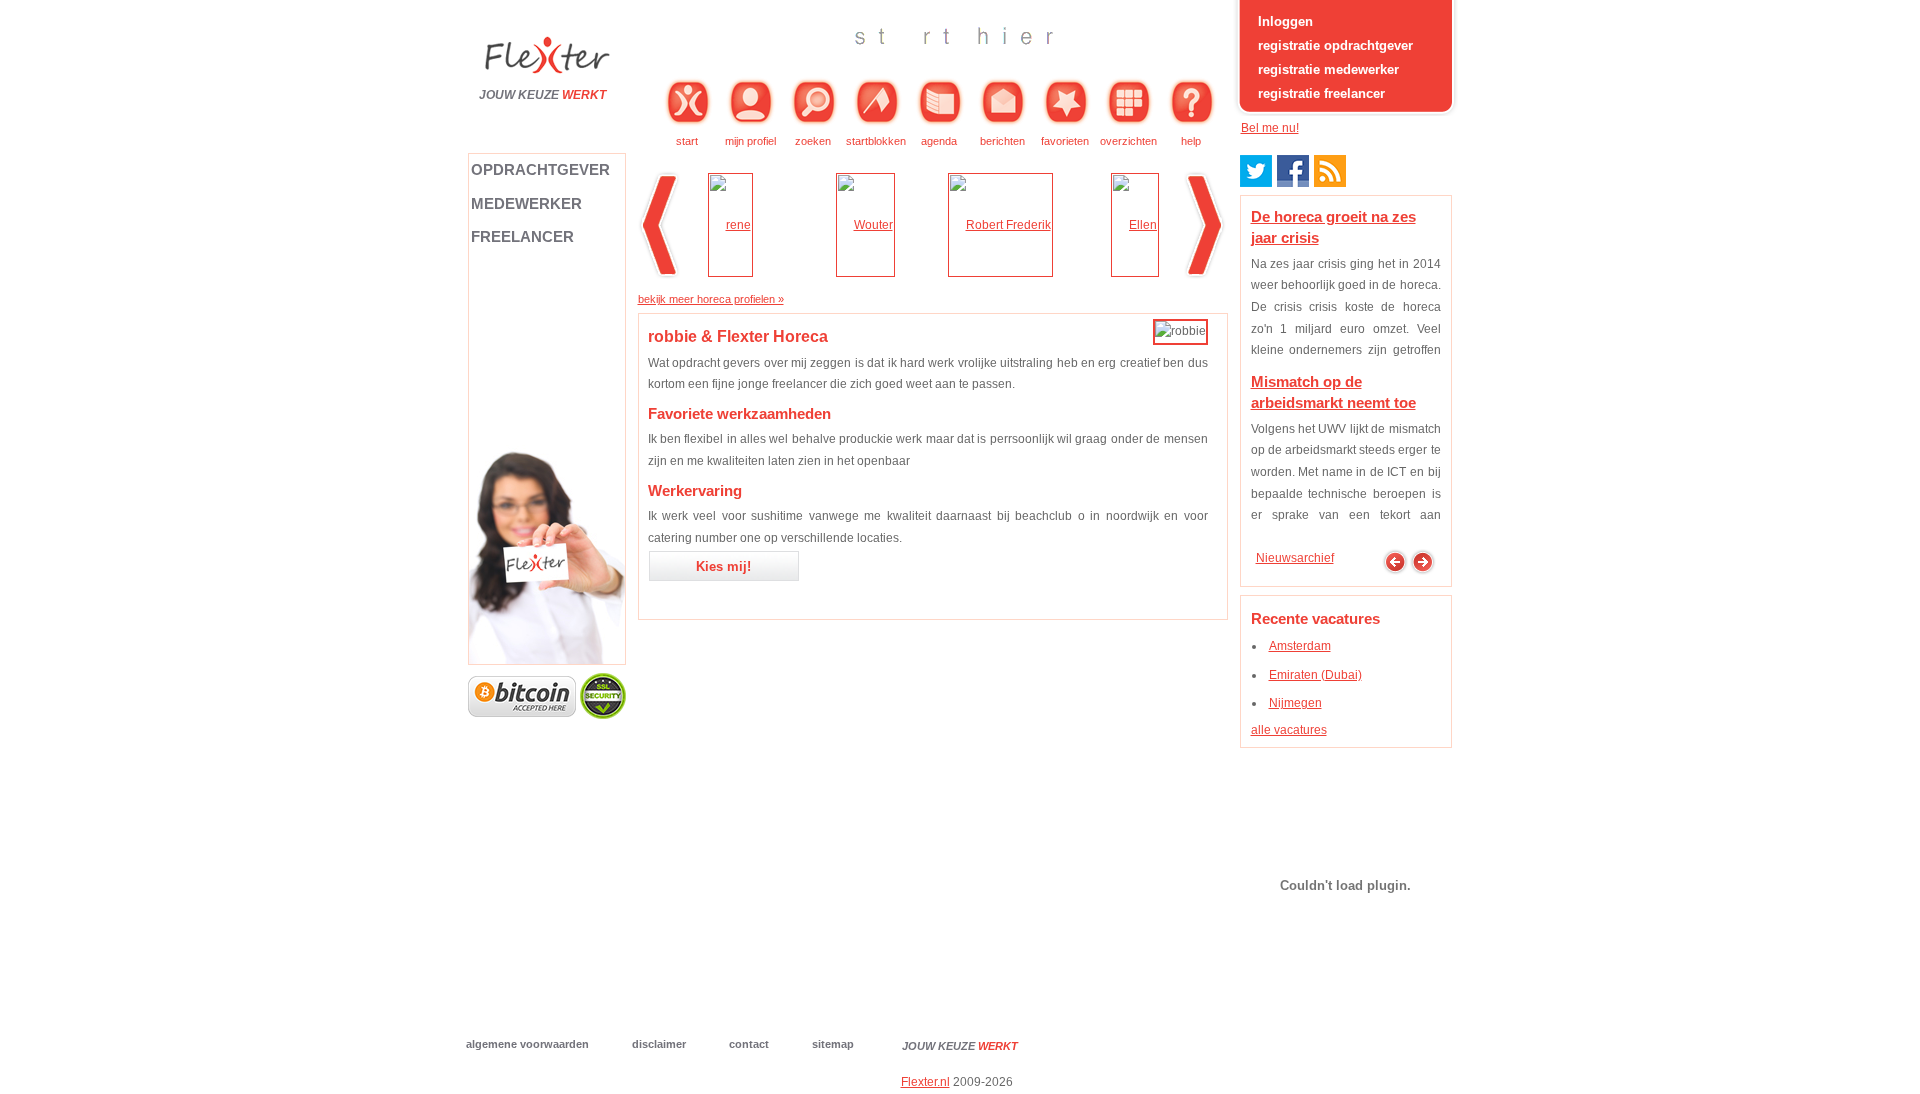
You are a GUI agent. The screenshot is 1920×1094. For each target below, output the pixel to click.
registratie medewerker (1328, 69)
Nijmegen (1295, 703)
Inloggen (1285, 21)
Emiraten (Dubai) (1315, 675)
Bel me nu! (1270, 128)
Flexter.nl (925, 1082)
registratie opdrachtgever (1335, 45)
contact (749, 1044)
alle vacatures (1289, 730)
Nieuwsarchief (1295, 558)
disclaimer (659, 1044)
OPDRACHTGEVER (540, 169)
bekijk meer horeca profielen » (711, 299)
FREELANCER (522, 236)
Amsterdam (1300, 646)
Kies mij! (723, 566)
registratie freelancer (1321, 93)
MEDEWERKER (526, 203)
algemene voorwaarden (527, 1044)
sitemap (833, 1044)
